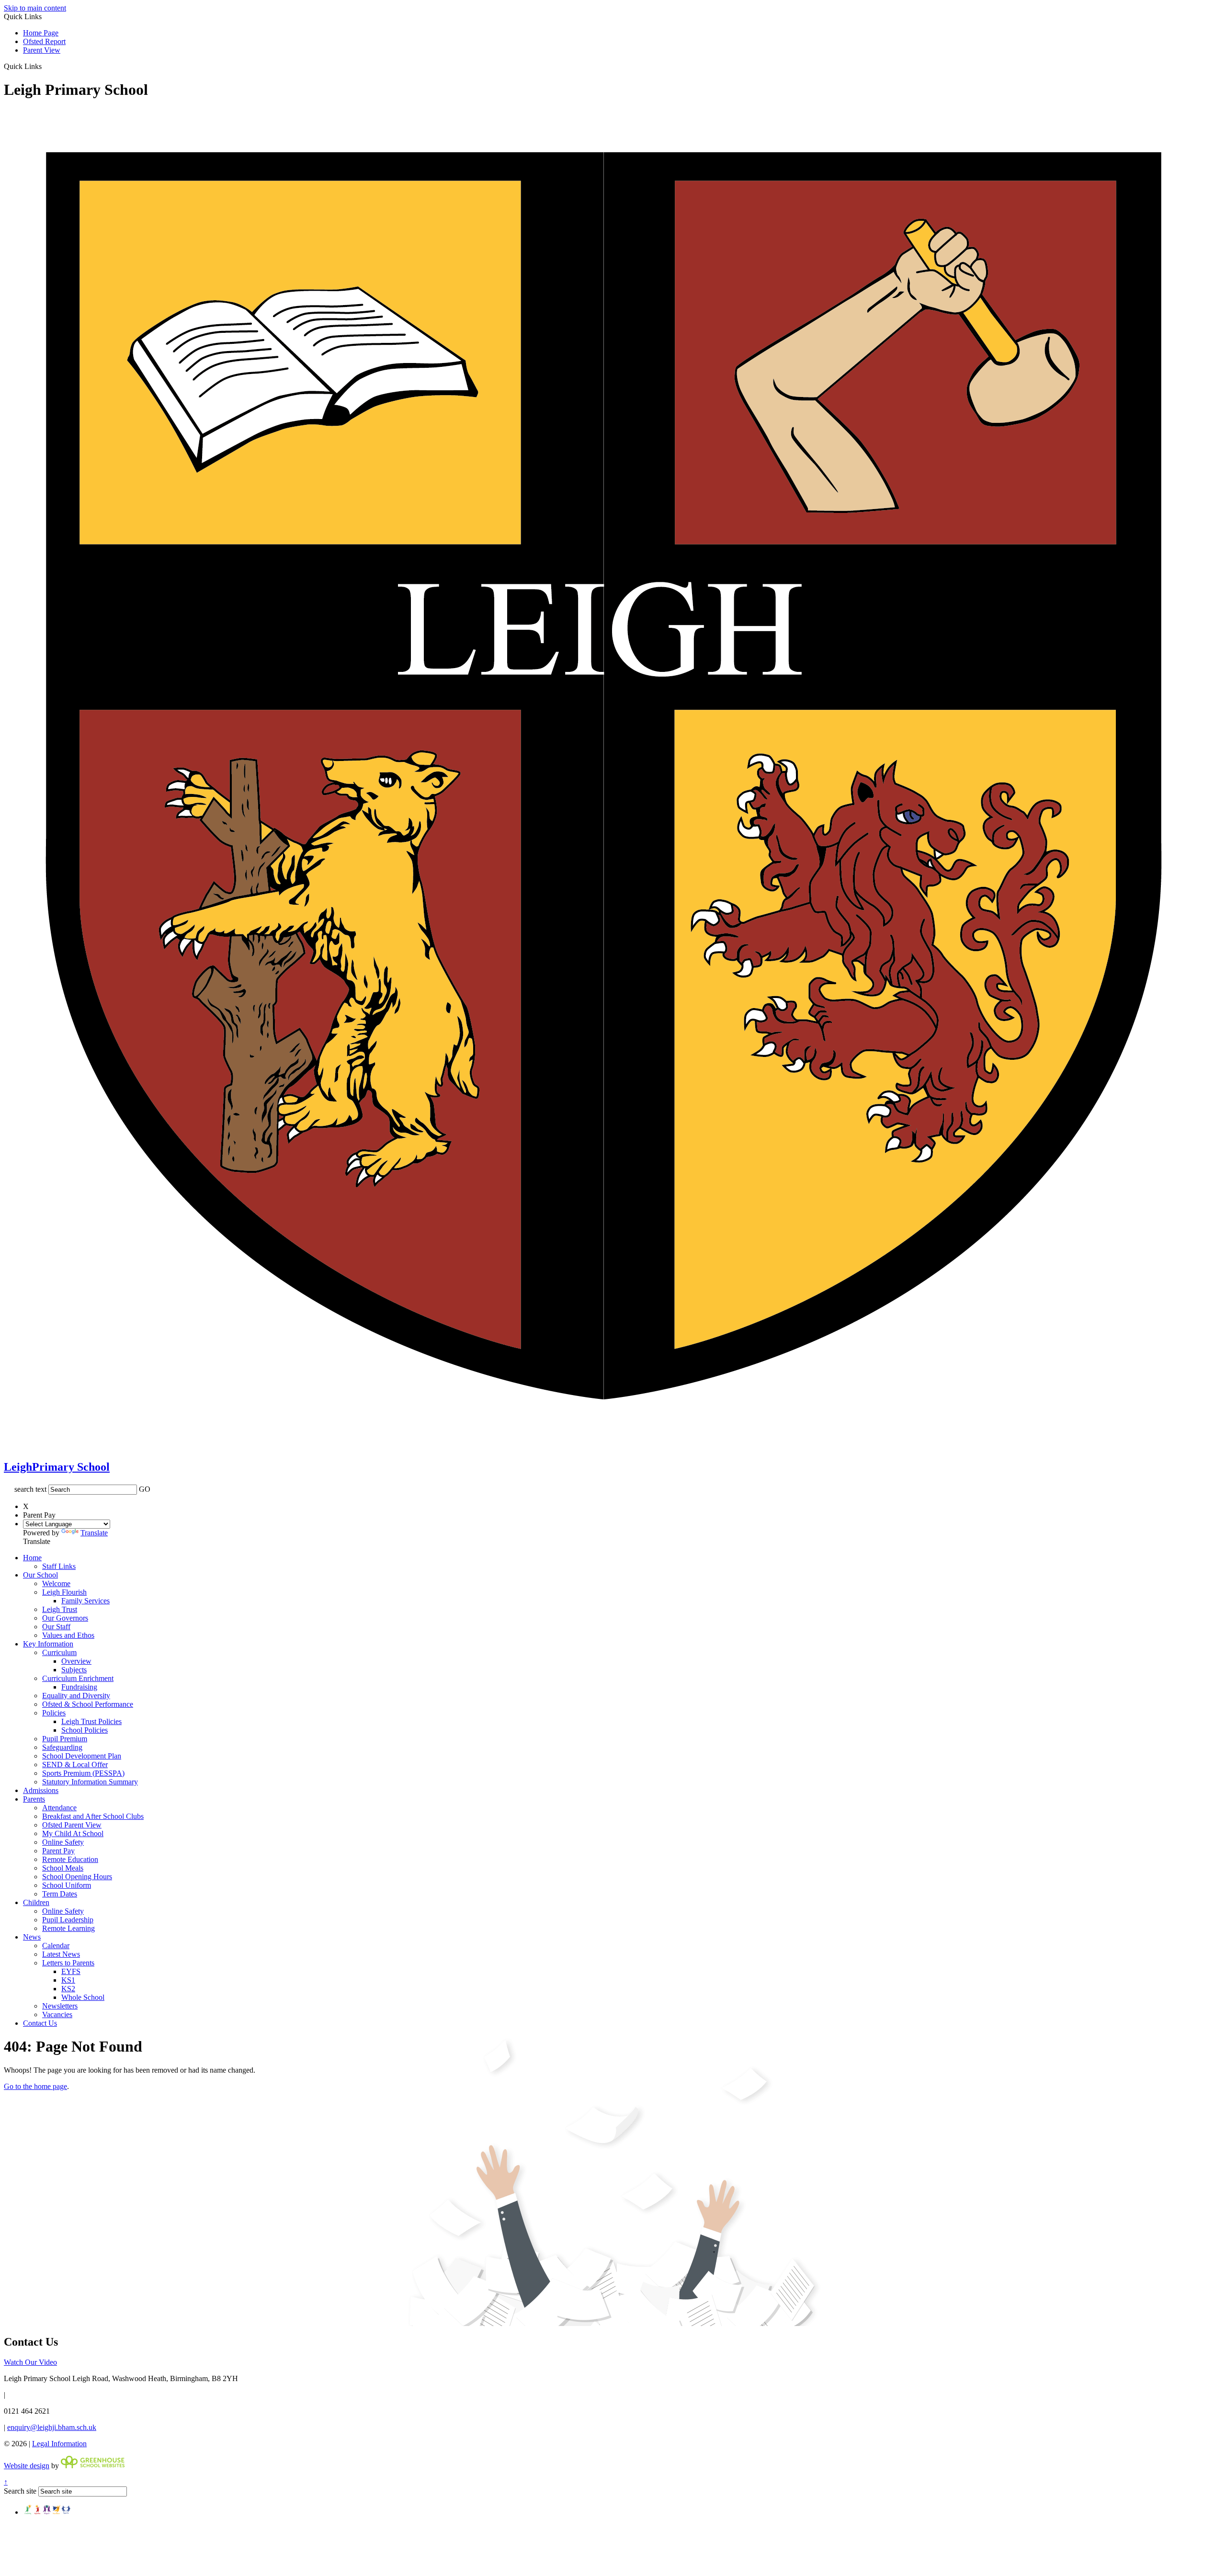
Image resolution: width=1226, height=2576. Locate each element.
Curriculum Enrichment (78, 1678)
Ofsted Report (44, 41)
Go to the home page (35, 2086)
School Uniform (67, 1885)
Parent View (42, 50)
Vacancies (57, 2014)
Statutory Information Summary (90, 1782)
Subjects (74, 1670)
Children (36, 1902)
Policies (54, 1713)
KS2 (68, 1989)
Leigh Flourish (64, 1592)
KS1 (68, 1980)
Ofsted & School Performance (88, 1704)
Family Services (85, 1601)
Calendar (56, 1946)
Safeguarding (62, 1747)
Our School (40, 1575)
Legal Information (59, 2444)
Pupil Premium (65, 1739)
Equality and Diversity (76, 1696)
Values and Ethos (68, 1635)
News (32, 1937)
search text (30, 1489)
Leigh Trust (60, 1609)
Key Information (48, 1644)
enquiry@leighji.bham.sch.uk (52, 2427)
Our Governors (65, 1618)
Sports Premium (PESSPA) (83, 1773)
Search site (20, 2491)
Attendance (59, 1808)
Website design (27, 2466)
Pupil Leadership (68, 1920)
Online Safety (63, 1842)
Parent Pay (58, 1851)
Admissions (41, 1790)
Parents (34, 1799)
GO (145, 1489)
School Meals (63, 1868)
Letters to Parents (68, 1963)
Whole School (83, 1997)
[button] (45, 66)
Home (32, 1558)
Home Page (41, 33)
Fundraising (79, 1687)
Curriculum (59, 1652)
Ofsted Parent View (72, 1825)
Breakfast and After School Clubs (93, 1816)
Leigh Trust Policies (91, 1721)
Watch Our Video (30, 2362)
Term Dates (60, 1894)
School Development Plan (82, 1756)
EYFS (71, 1971)
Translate (94, 1533)
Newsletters (60, 2006)
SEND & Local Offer (75, 1765)
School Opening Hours (77, 1877)
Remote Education (70, 1859)
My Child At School (73, 1833)
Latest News (61, 1954)
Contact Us (40, 2023)
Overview (76, 1661)
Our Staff (56, 1627)
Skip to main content (35, 8)
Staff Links (59, 1566)
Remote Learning (68, 1928)
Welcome (56, 1583)
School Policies (85, 1730)
